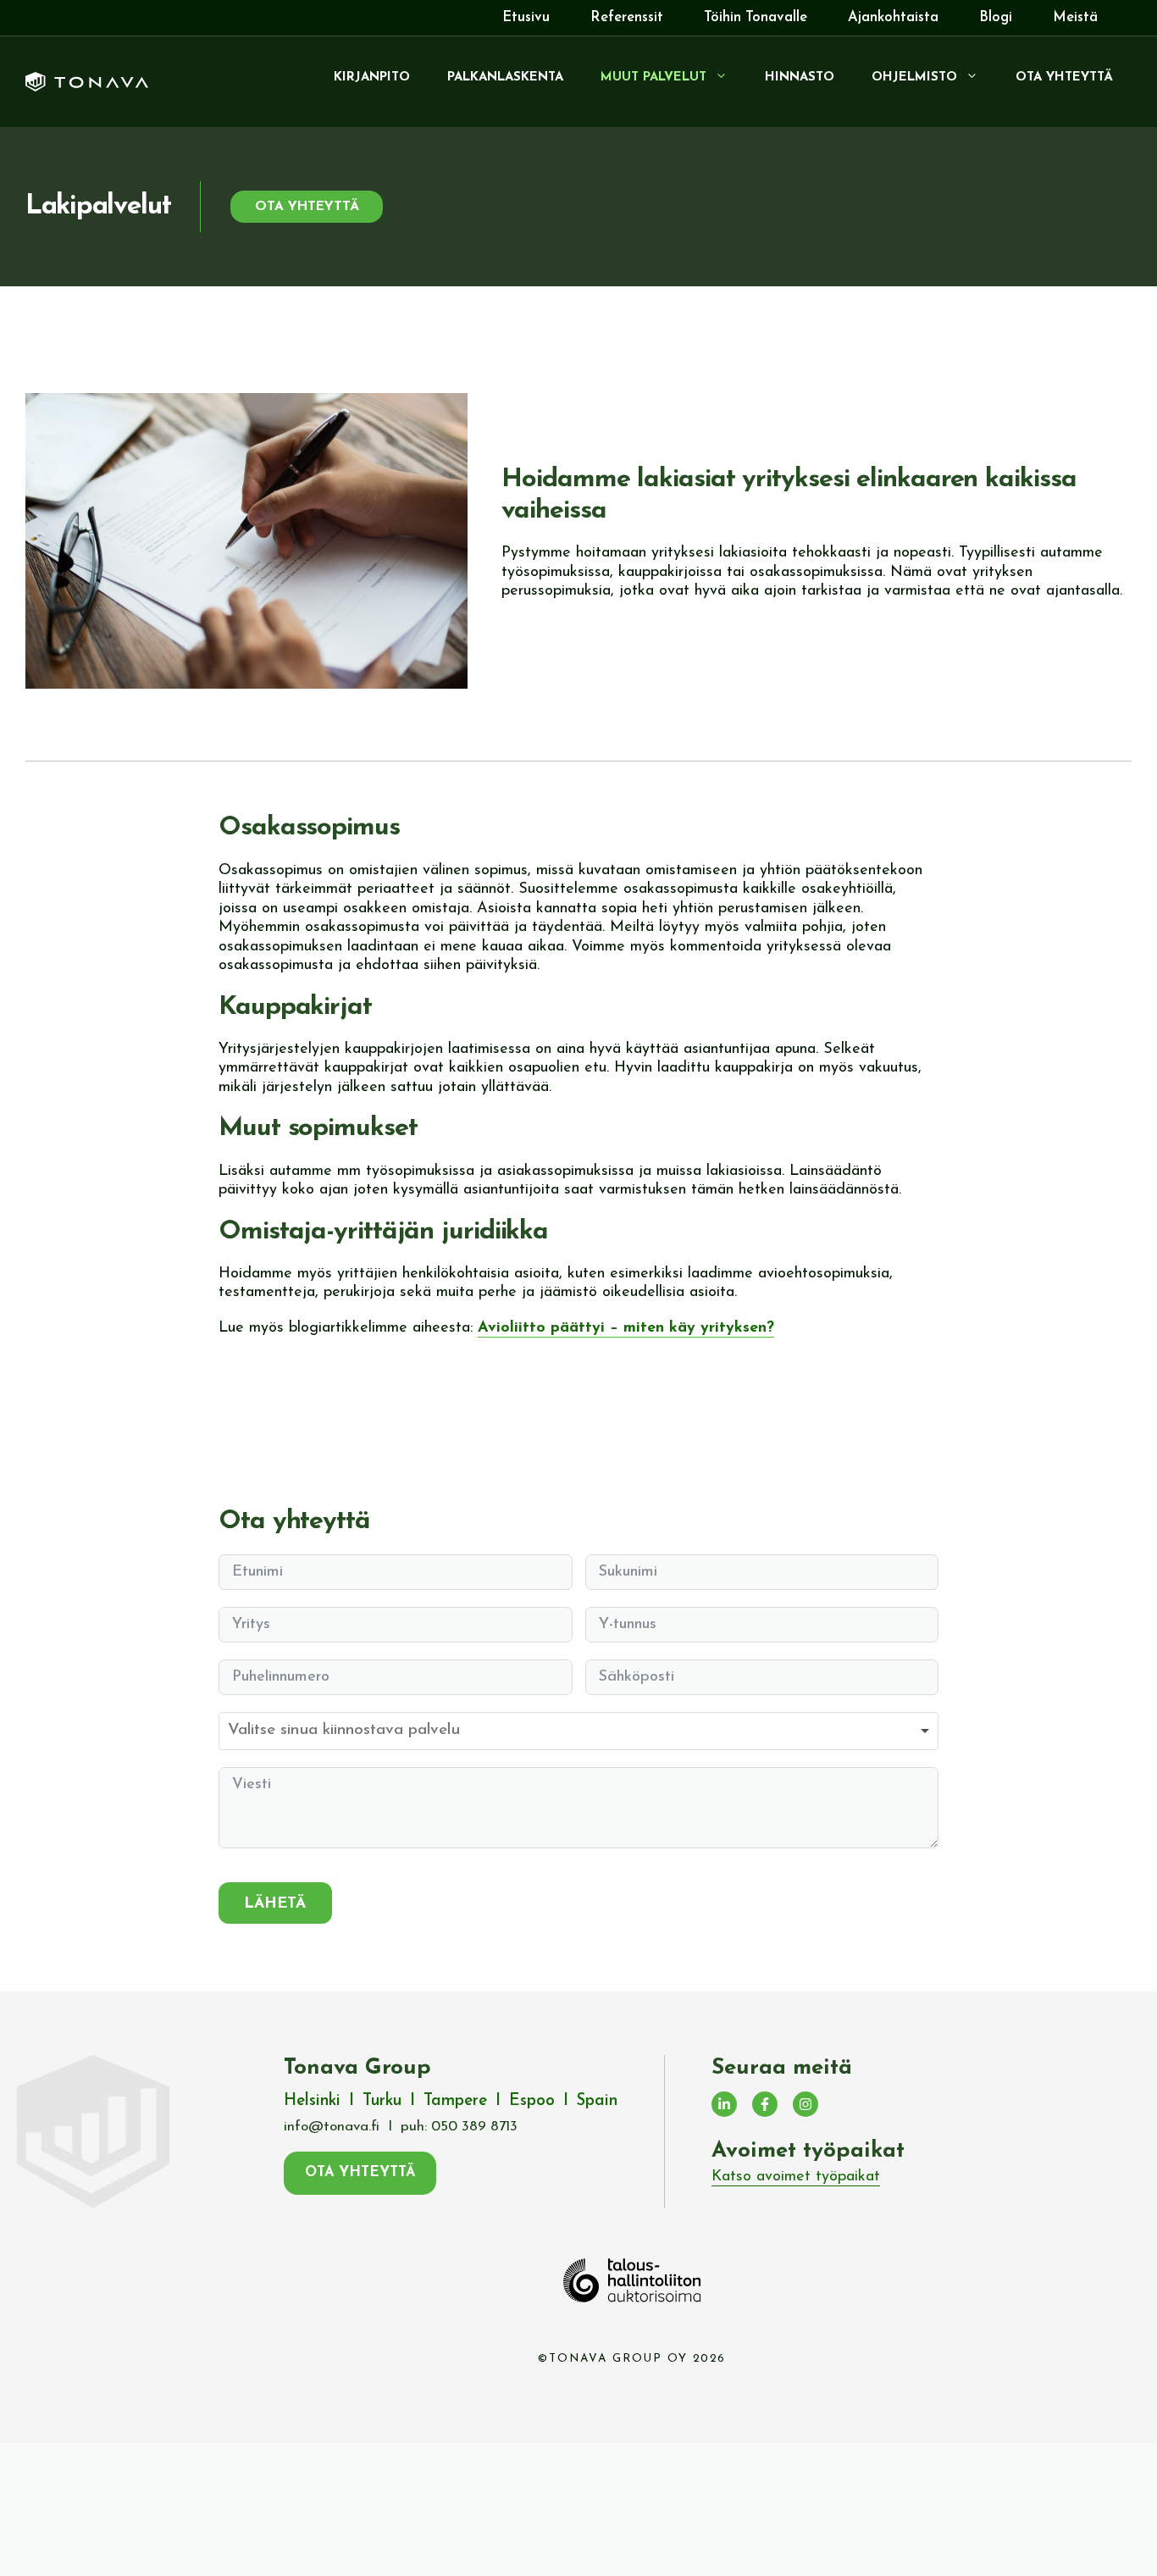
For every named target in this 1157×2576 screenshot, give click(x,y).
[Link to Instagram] (805, 2104)
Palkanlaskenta (505, 78)
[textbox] (401, 1731)
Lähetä (275, 1904)
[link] (796, 2178)
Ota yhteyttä (1064, 78)
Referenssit (627, 17)
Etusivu (526, 17)
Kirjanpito (372, 78)
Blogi (996, 17)
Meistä (1075, 17)
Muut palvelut (653, 78)
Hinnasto (800, 78)
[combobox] (578, 1731)
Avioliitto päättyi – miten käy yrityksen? (626, 1328)
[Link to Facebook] (765, 2104)
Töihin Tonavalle (756, 17)
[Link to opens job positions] (796, 2177)
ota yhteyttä (307, 207)
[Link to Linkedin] (724, 2104)
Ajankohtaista (893, 17)
